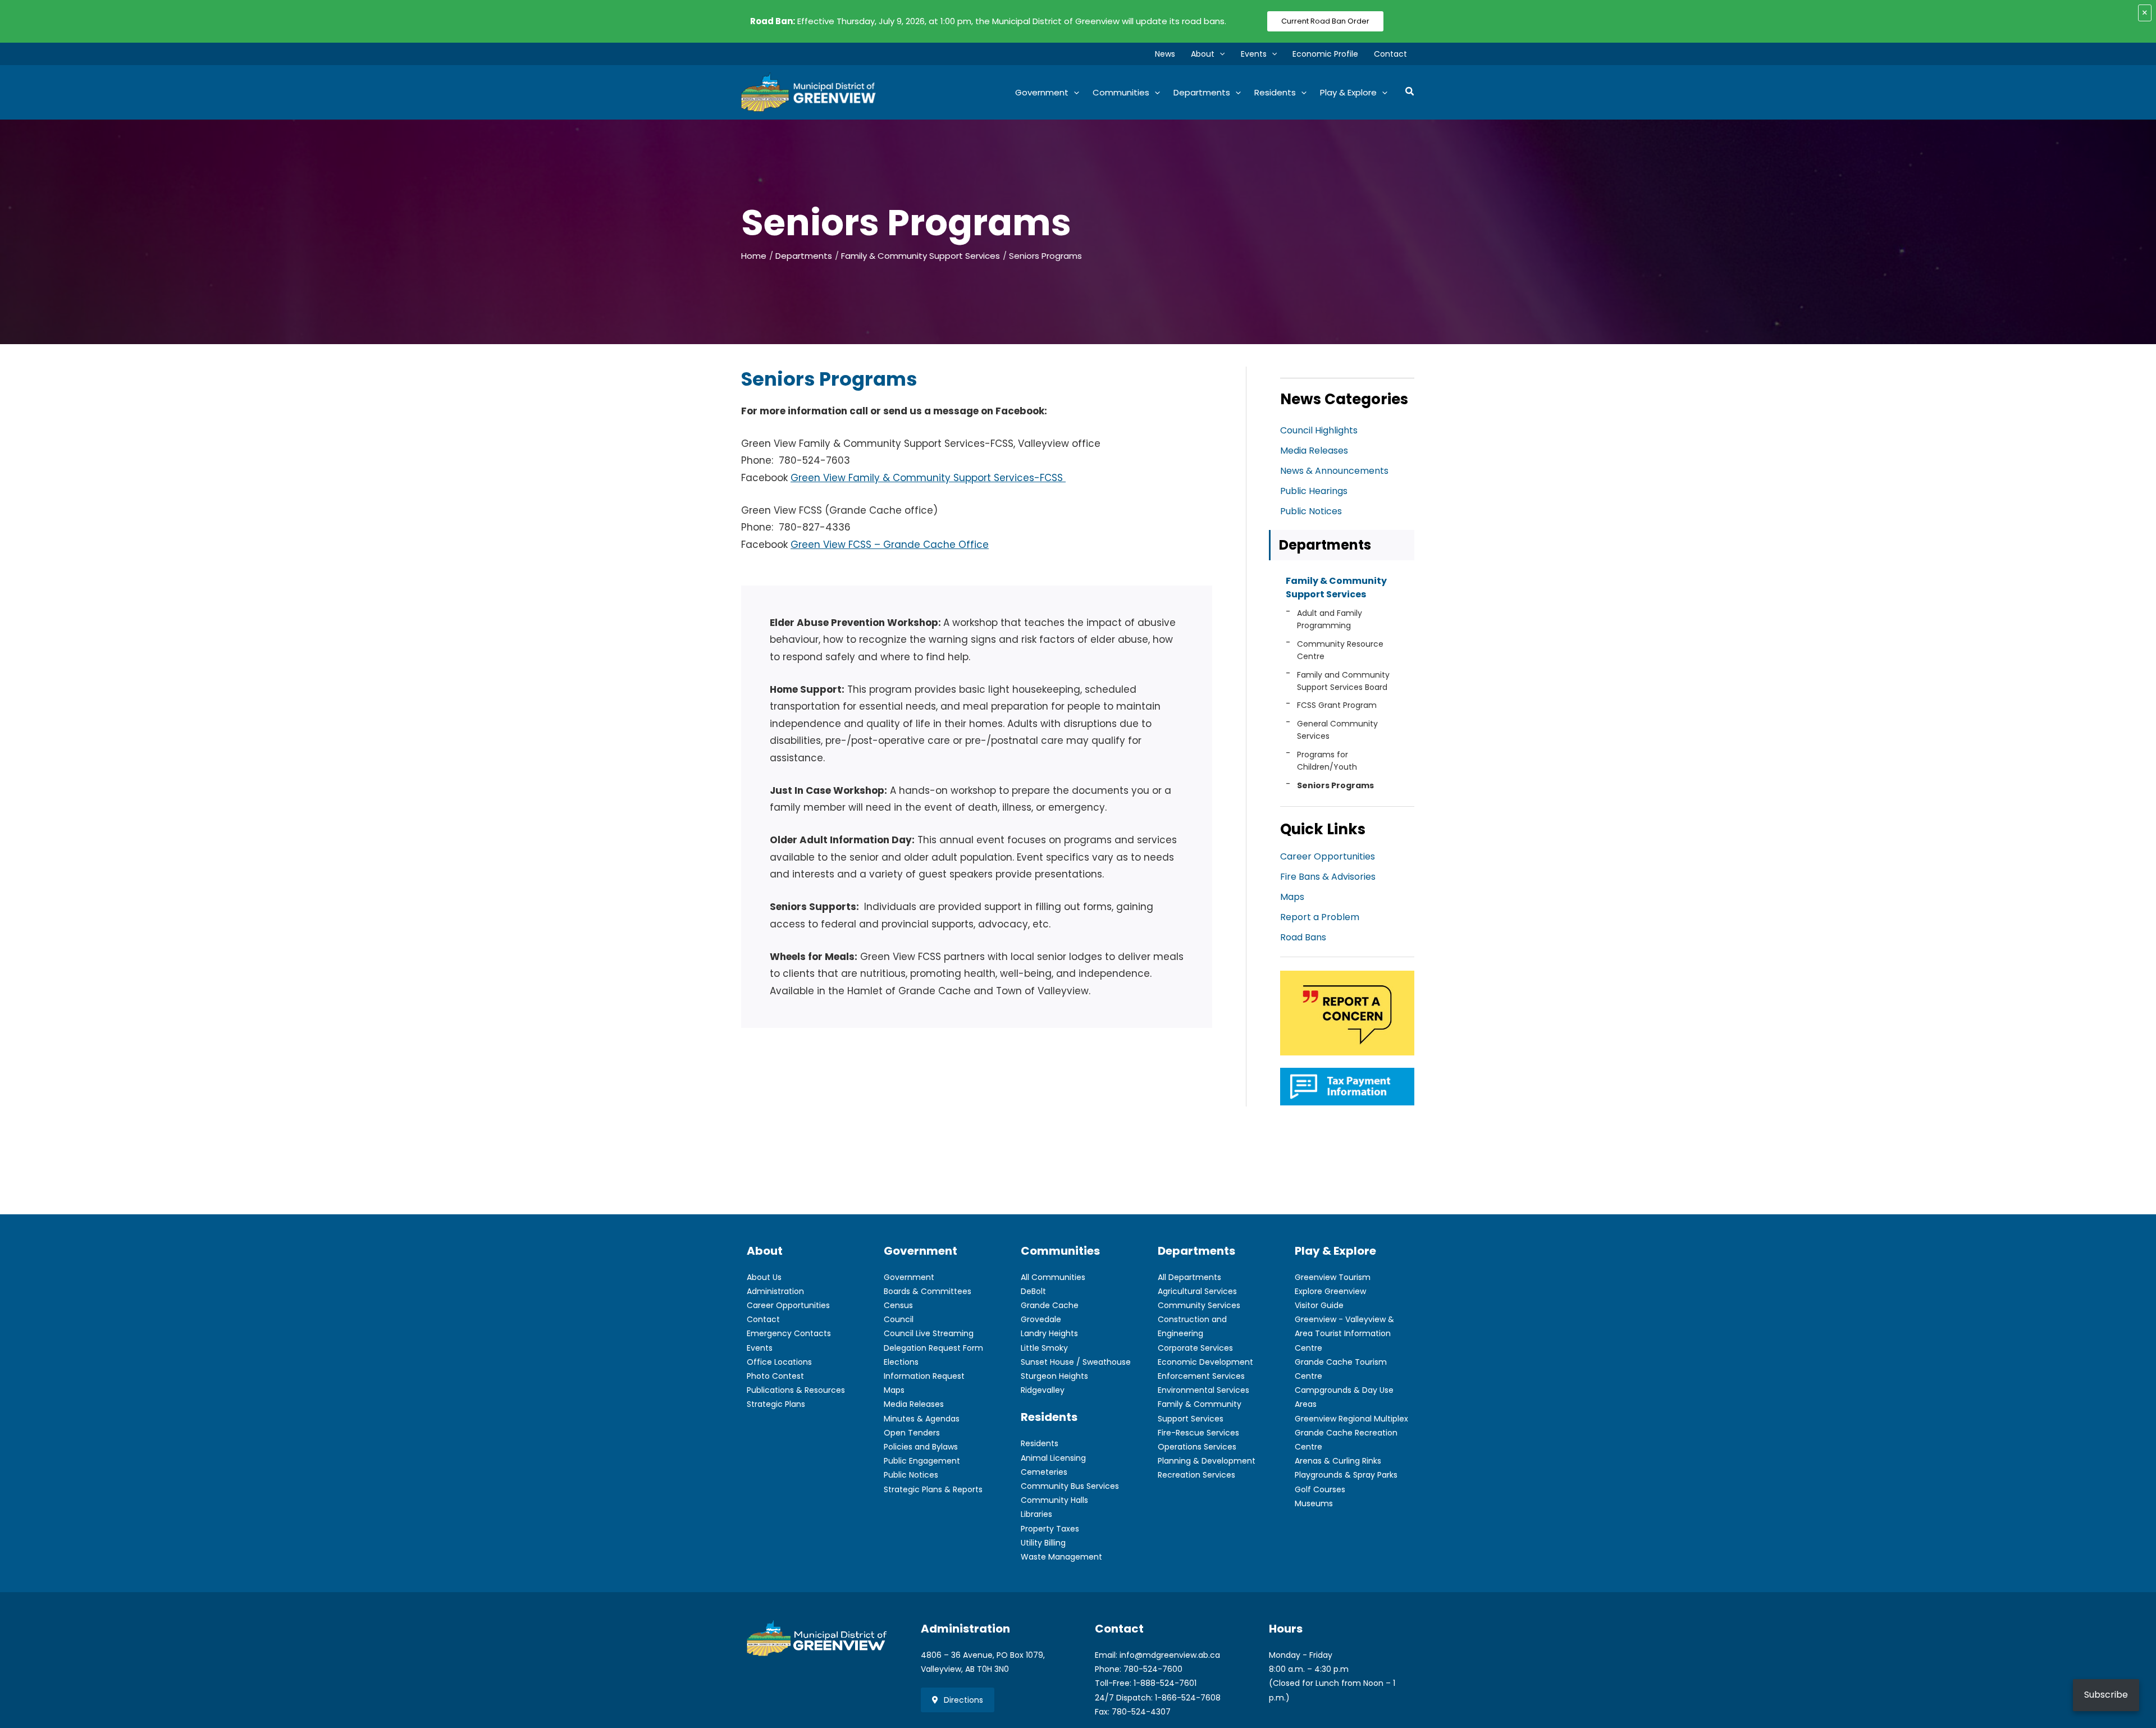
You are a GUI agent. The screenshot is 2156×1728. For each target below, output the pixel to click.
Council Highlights (1319, 430)
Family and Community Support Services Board (1343, 681)
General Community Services (1337, 730)
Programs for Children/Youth (1327, 761)
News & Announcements (1334, 471)
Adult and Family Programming (1330, 619)
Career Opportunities (1328, 856)
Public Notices (1311, 511)
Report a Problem (1320, 917)
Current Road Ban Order (1325, 21)
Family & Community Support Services (1336, 588)
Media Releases (1314, 451)
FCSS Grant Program (1337, 705)
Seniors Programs (1335, 785)
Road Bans (1303, 937)
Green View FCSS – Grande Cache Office (890, 545)
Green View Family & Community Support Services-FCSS (928, 478)
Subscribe (2106, 1695)
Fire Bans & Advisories (1328, 877)
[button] (1219, 54)
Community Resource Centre (1340, 650)
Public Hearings (1314, 491)
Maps (1292, 897)
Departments (1325, 545)
